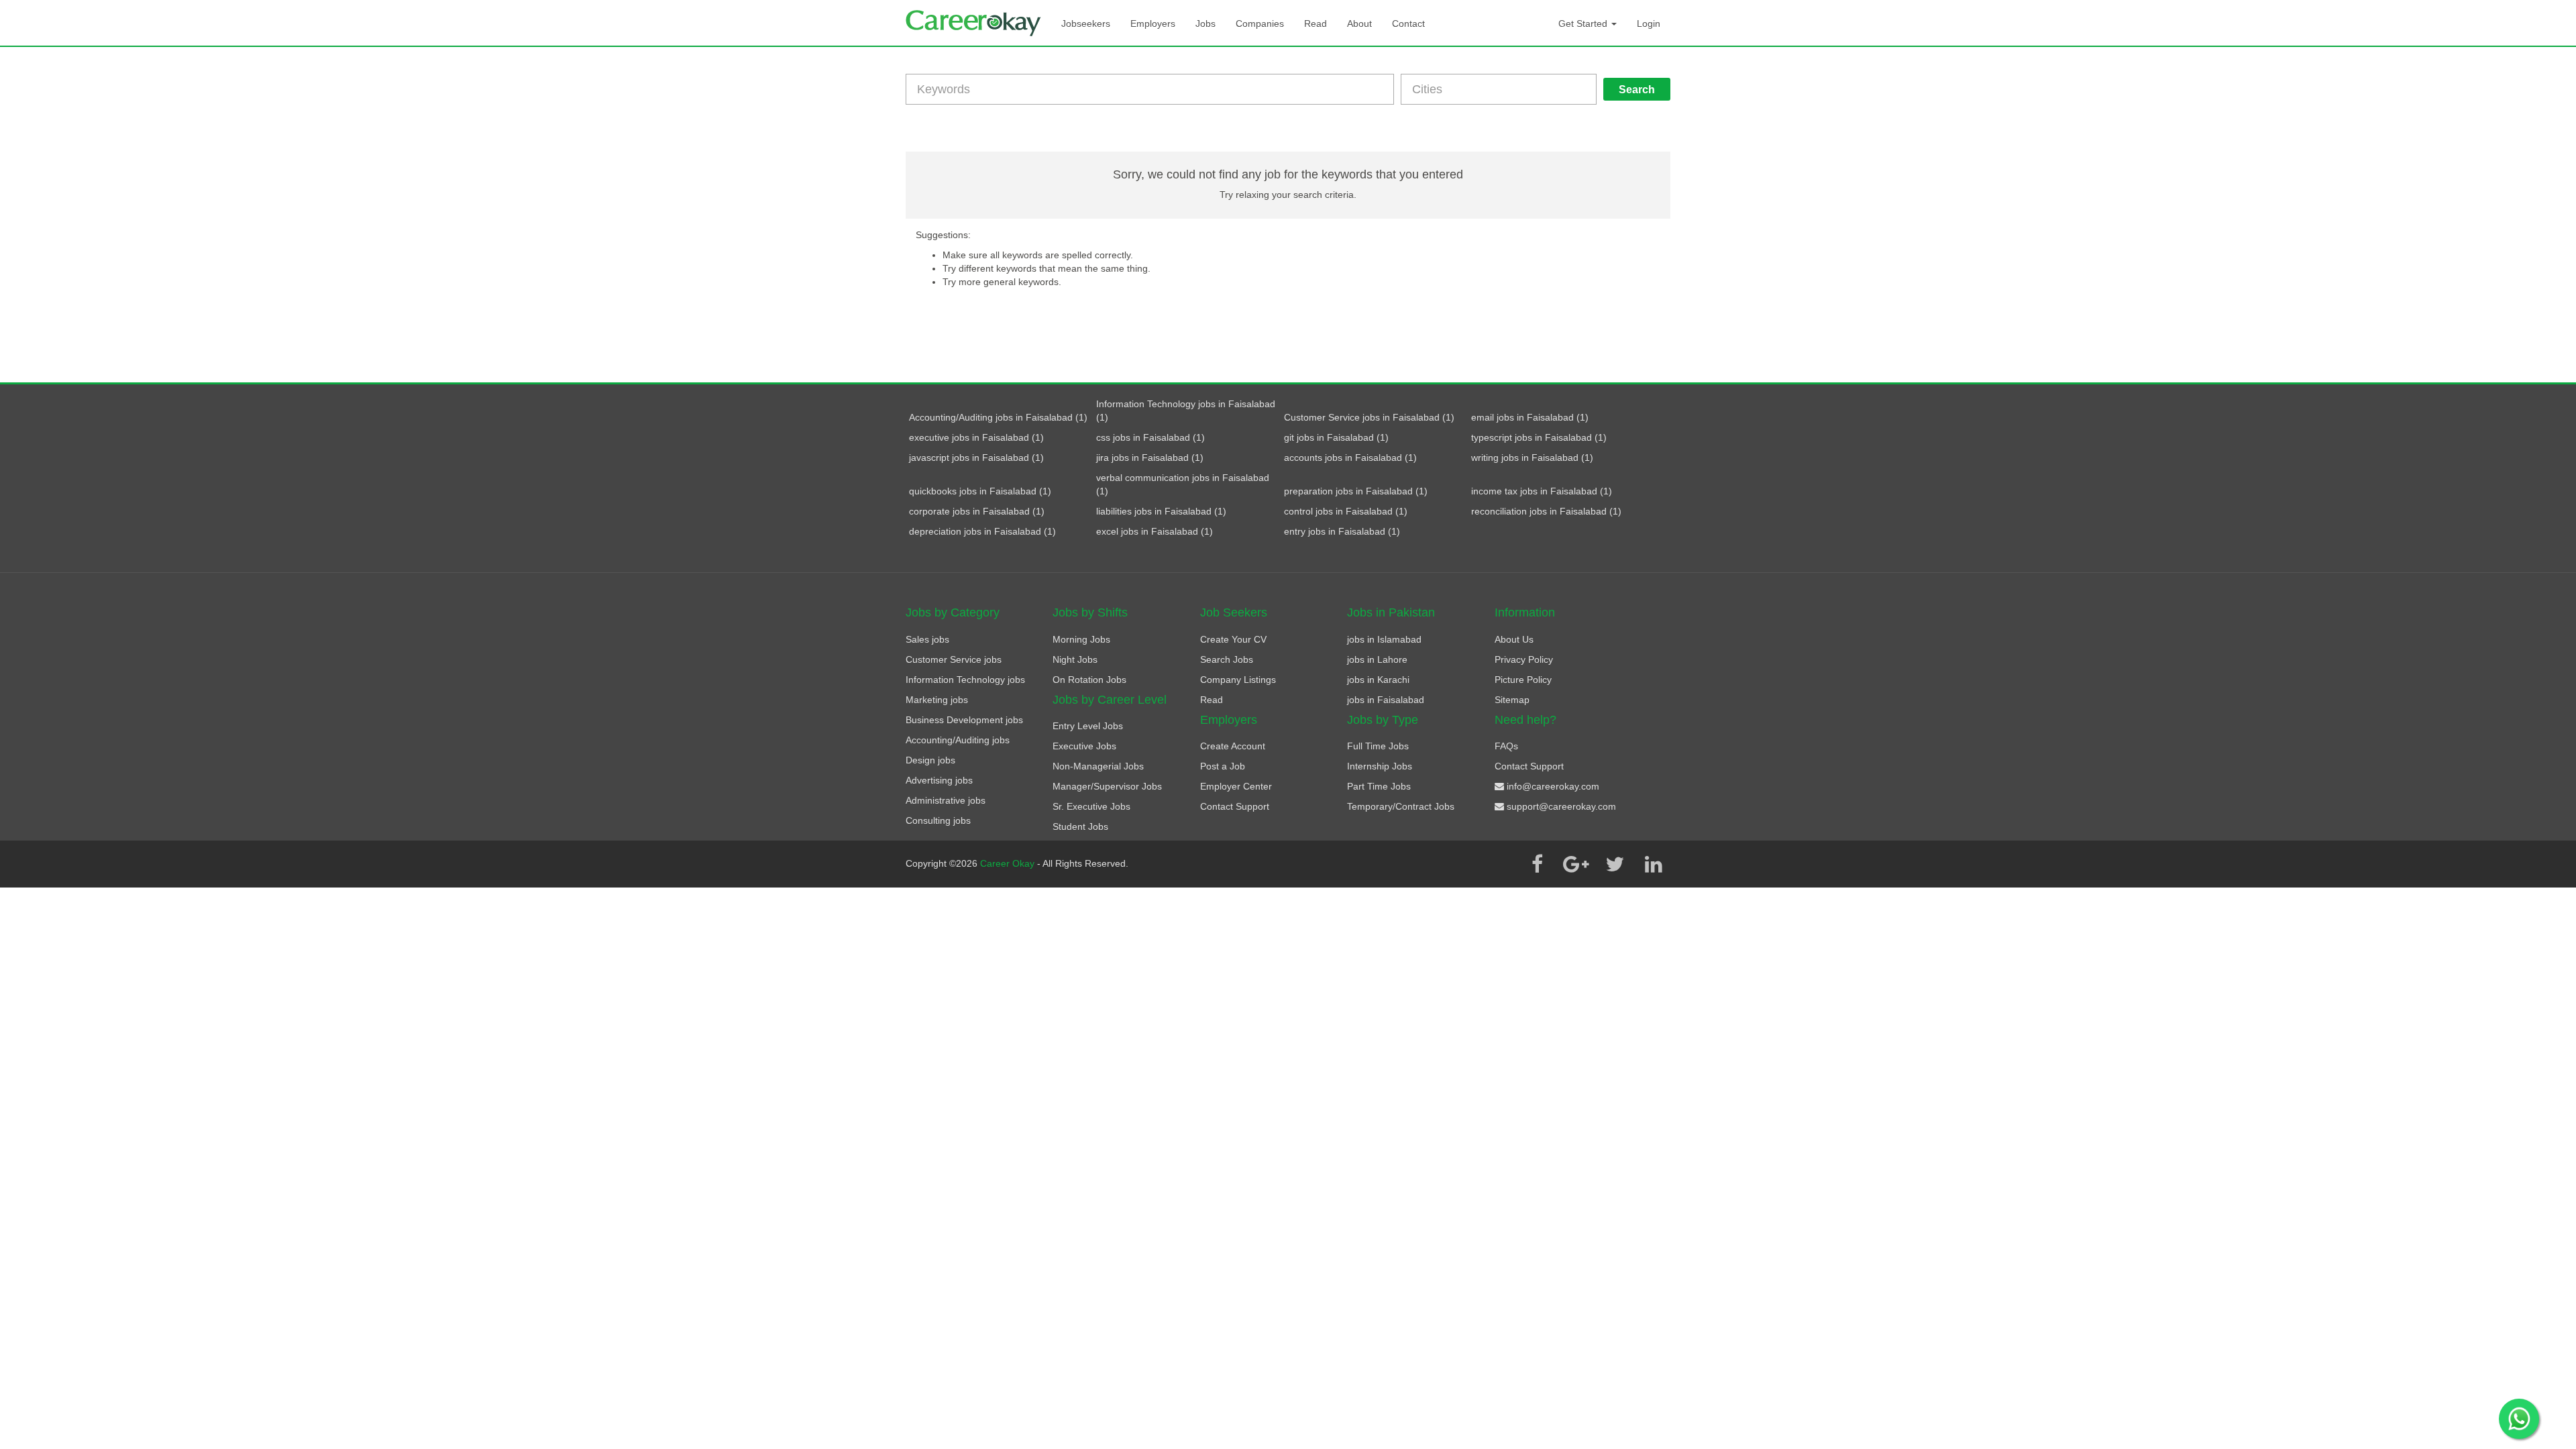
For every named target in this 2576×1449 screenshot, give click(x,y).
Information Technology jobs (965, 680)
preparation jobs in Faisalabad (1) (1356, 491)
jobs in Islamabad (1384, 639)
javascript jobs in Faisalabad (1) (976, 458)
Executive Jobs (1084, 746)
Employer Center (1236, 786)
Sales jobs (927, 639)
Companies (1260, 23)
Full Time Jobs (1378, 746)
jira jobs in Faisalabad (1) (1150, 458)
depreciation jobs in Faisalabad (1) (982, 531)
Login (1649, 23)
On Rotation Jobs (1089, 680)
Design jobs (930, 760)
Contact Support (1235, 806)
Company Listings (1238, 680)
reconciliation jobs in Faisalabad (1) (1546, 511)
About (1359, 23)
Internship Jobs (1380, 766)
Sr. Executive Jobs (1091, 806)
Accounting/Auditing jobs (958, 740)
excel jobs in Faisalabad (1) (1155, 531)
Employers (1153, 23)
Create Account (1233, 746)
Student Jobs (1080, 826)
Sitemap (1512, 700)
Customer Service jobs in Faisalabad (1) (1369, 417)
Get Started (1584, 23)
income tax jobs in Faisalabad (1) (1542, 491)
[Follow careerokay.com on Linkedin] (1654, 864)
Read (1316, 23)
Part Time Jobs (1379, 786)
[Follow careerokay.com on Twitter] (1615, 864)
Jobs (1205, 23)
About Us (1514, 639)
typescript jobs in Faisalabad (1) (1539, 437)
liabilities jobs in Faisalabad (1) (1161, 511)
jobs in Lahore (1377, 659)
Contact (1408, 23)
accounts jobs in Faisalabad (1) (1350, 458)
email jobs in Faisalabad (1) (1530, 417)
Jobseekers (1086, 23)
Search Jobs (1227, 659)
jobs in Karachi (1378, 680)
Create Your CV (1233, 639)
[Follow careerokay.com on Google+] (1576, 864)
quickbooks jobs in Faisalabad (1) (980, 491)
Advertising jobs (939, 780)
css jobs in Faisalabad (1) (1150, 437)
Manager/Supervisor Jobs (1107, 786)
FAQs (1506, 746)
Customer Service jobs (954, 659)
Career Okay (1009, 863)
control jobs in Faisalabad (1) (1346, 511)
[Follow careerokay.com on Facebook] (1537, 864)
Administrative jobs (946, 800)
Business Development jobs (964, 720)
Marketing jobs (937, 700)
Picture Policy (1523, 680)
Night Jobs (1075, 659)
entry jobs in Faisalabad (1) (1342, 531)
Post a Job (1223, 766)
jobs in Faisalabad (1386, 700)
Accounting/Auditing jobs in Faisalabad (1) (998, 417)
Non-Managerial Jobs (1098, 766)
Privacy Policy (1524, 659)
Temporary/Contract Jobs (1401, 806)
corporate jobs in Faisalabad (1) (977, 511)
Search (1637, 90)
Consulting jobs (938, 820)
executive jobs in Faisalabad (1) (976, 437)
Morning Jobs (1081, 639)
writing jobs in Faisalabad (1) (1532, 458)
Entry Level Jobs (1088, 726)
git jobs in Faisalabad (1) (1336, 437)
